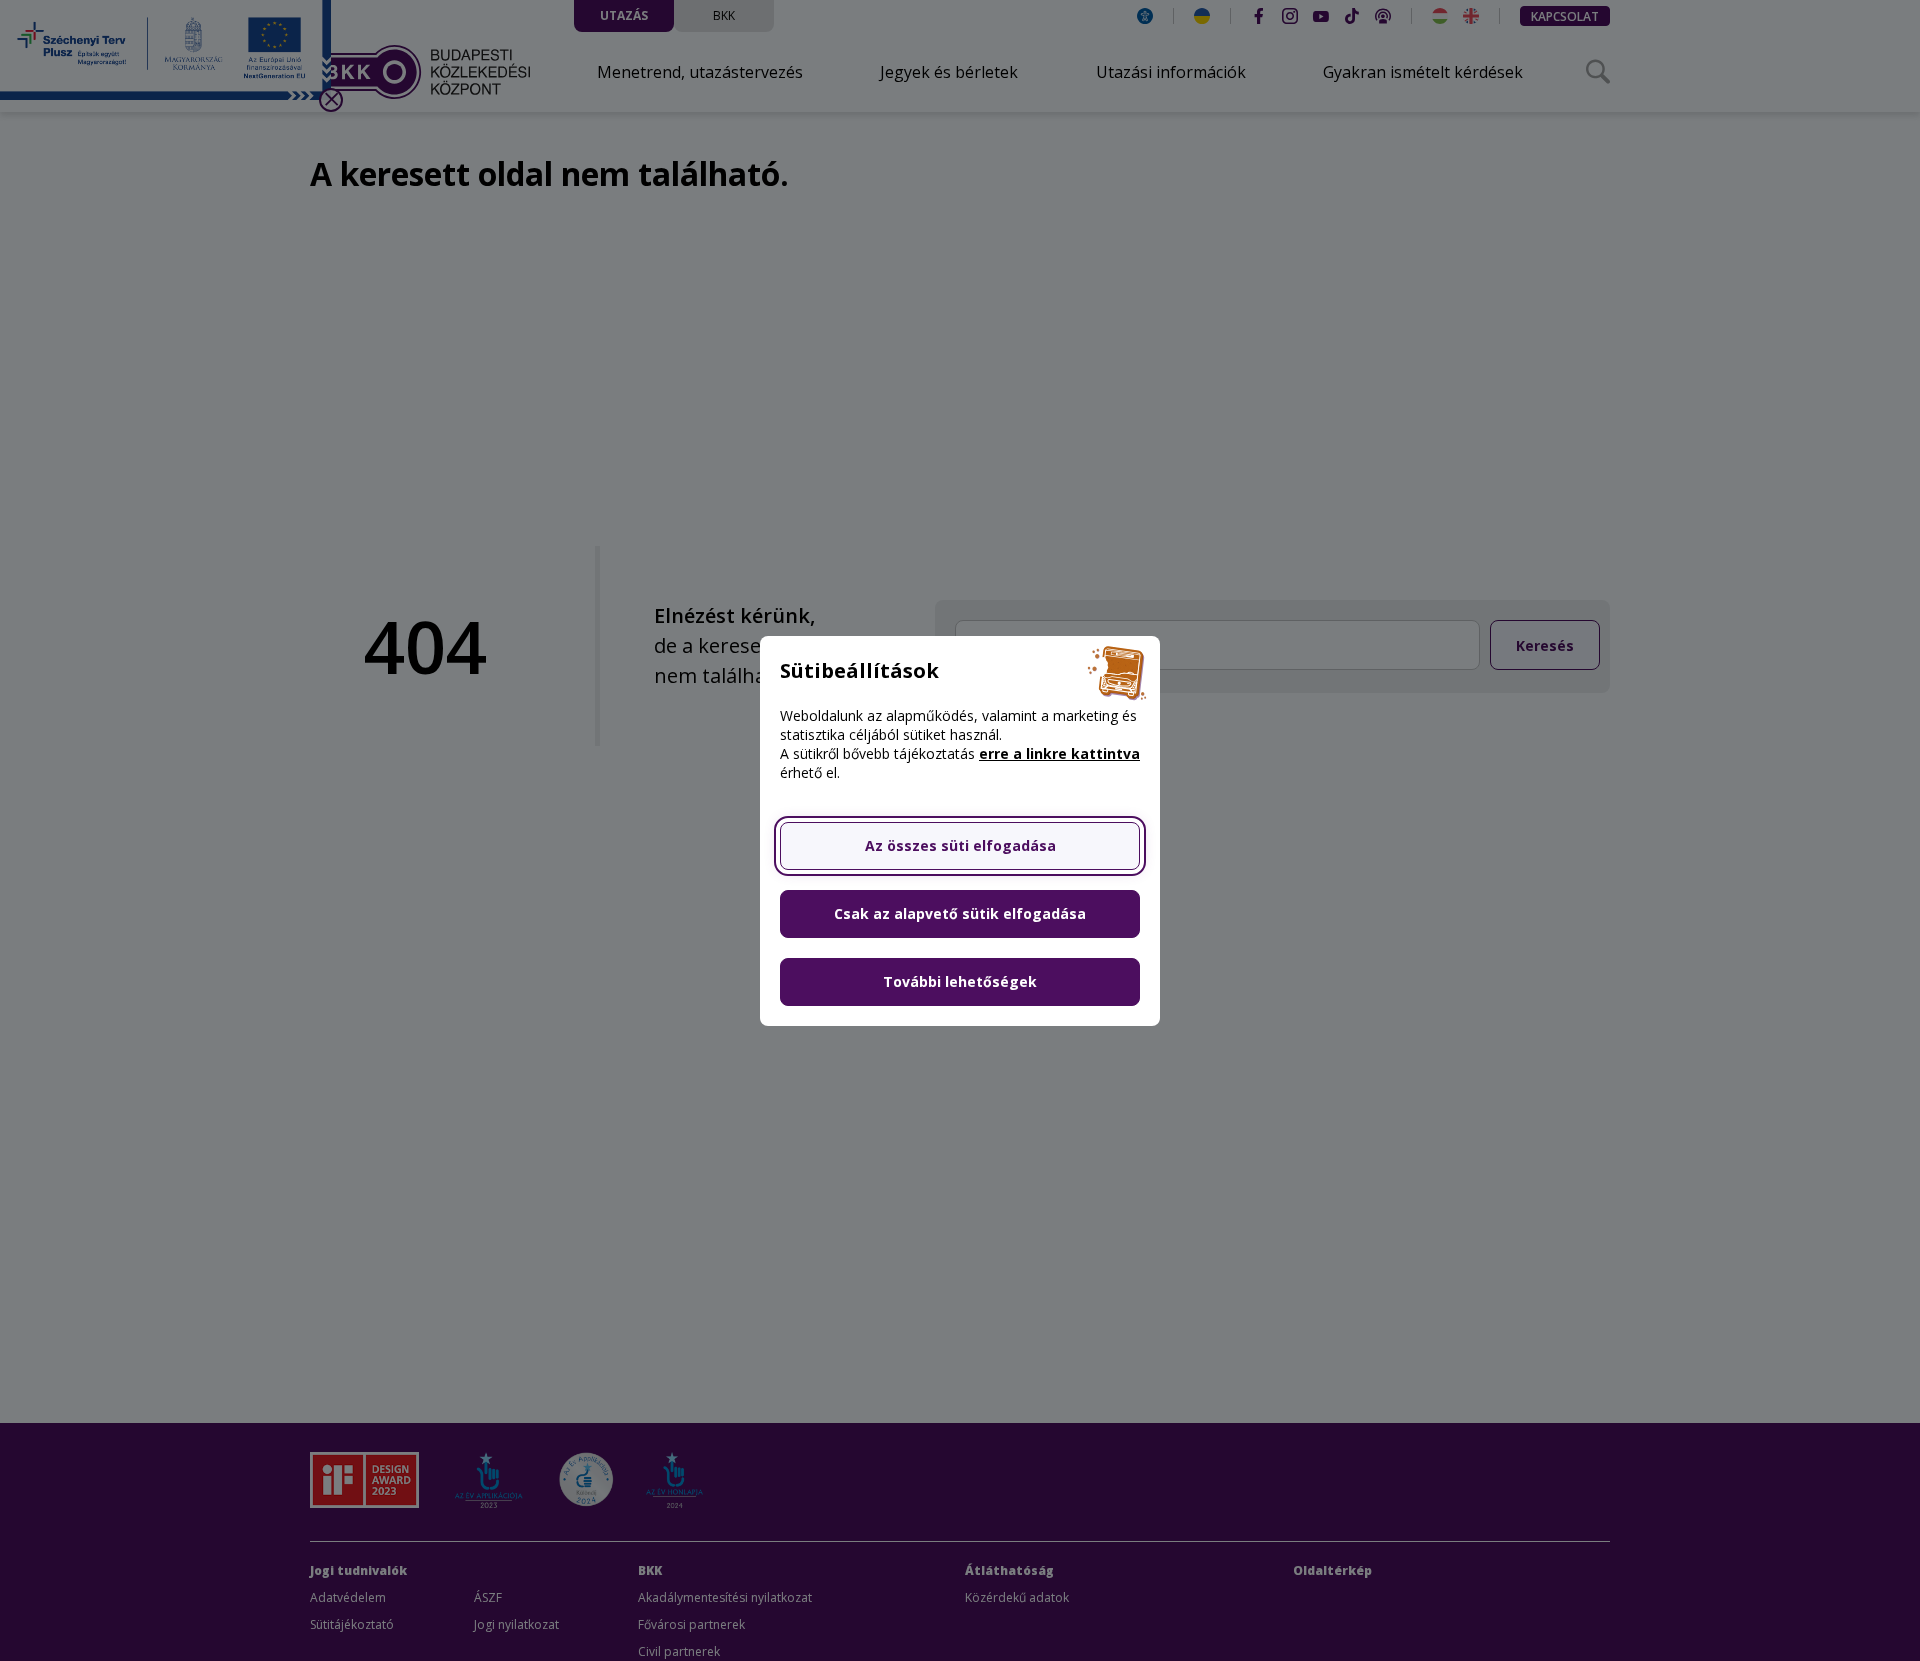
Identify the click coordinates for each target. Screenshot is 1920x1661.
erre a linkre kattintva (1059, 753)
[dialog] (960, 830)
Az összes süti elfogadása (960, 845)
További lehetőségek (960, 981)
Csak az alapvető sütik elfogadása (960, 913)
